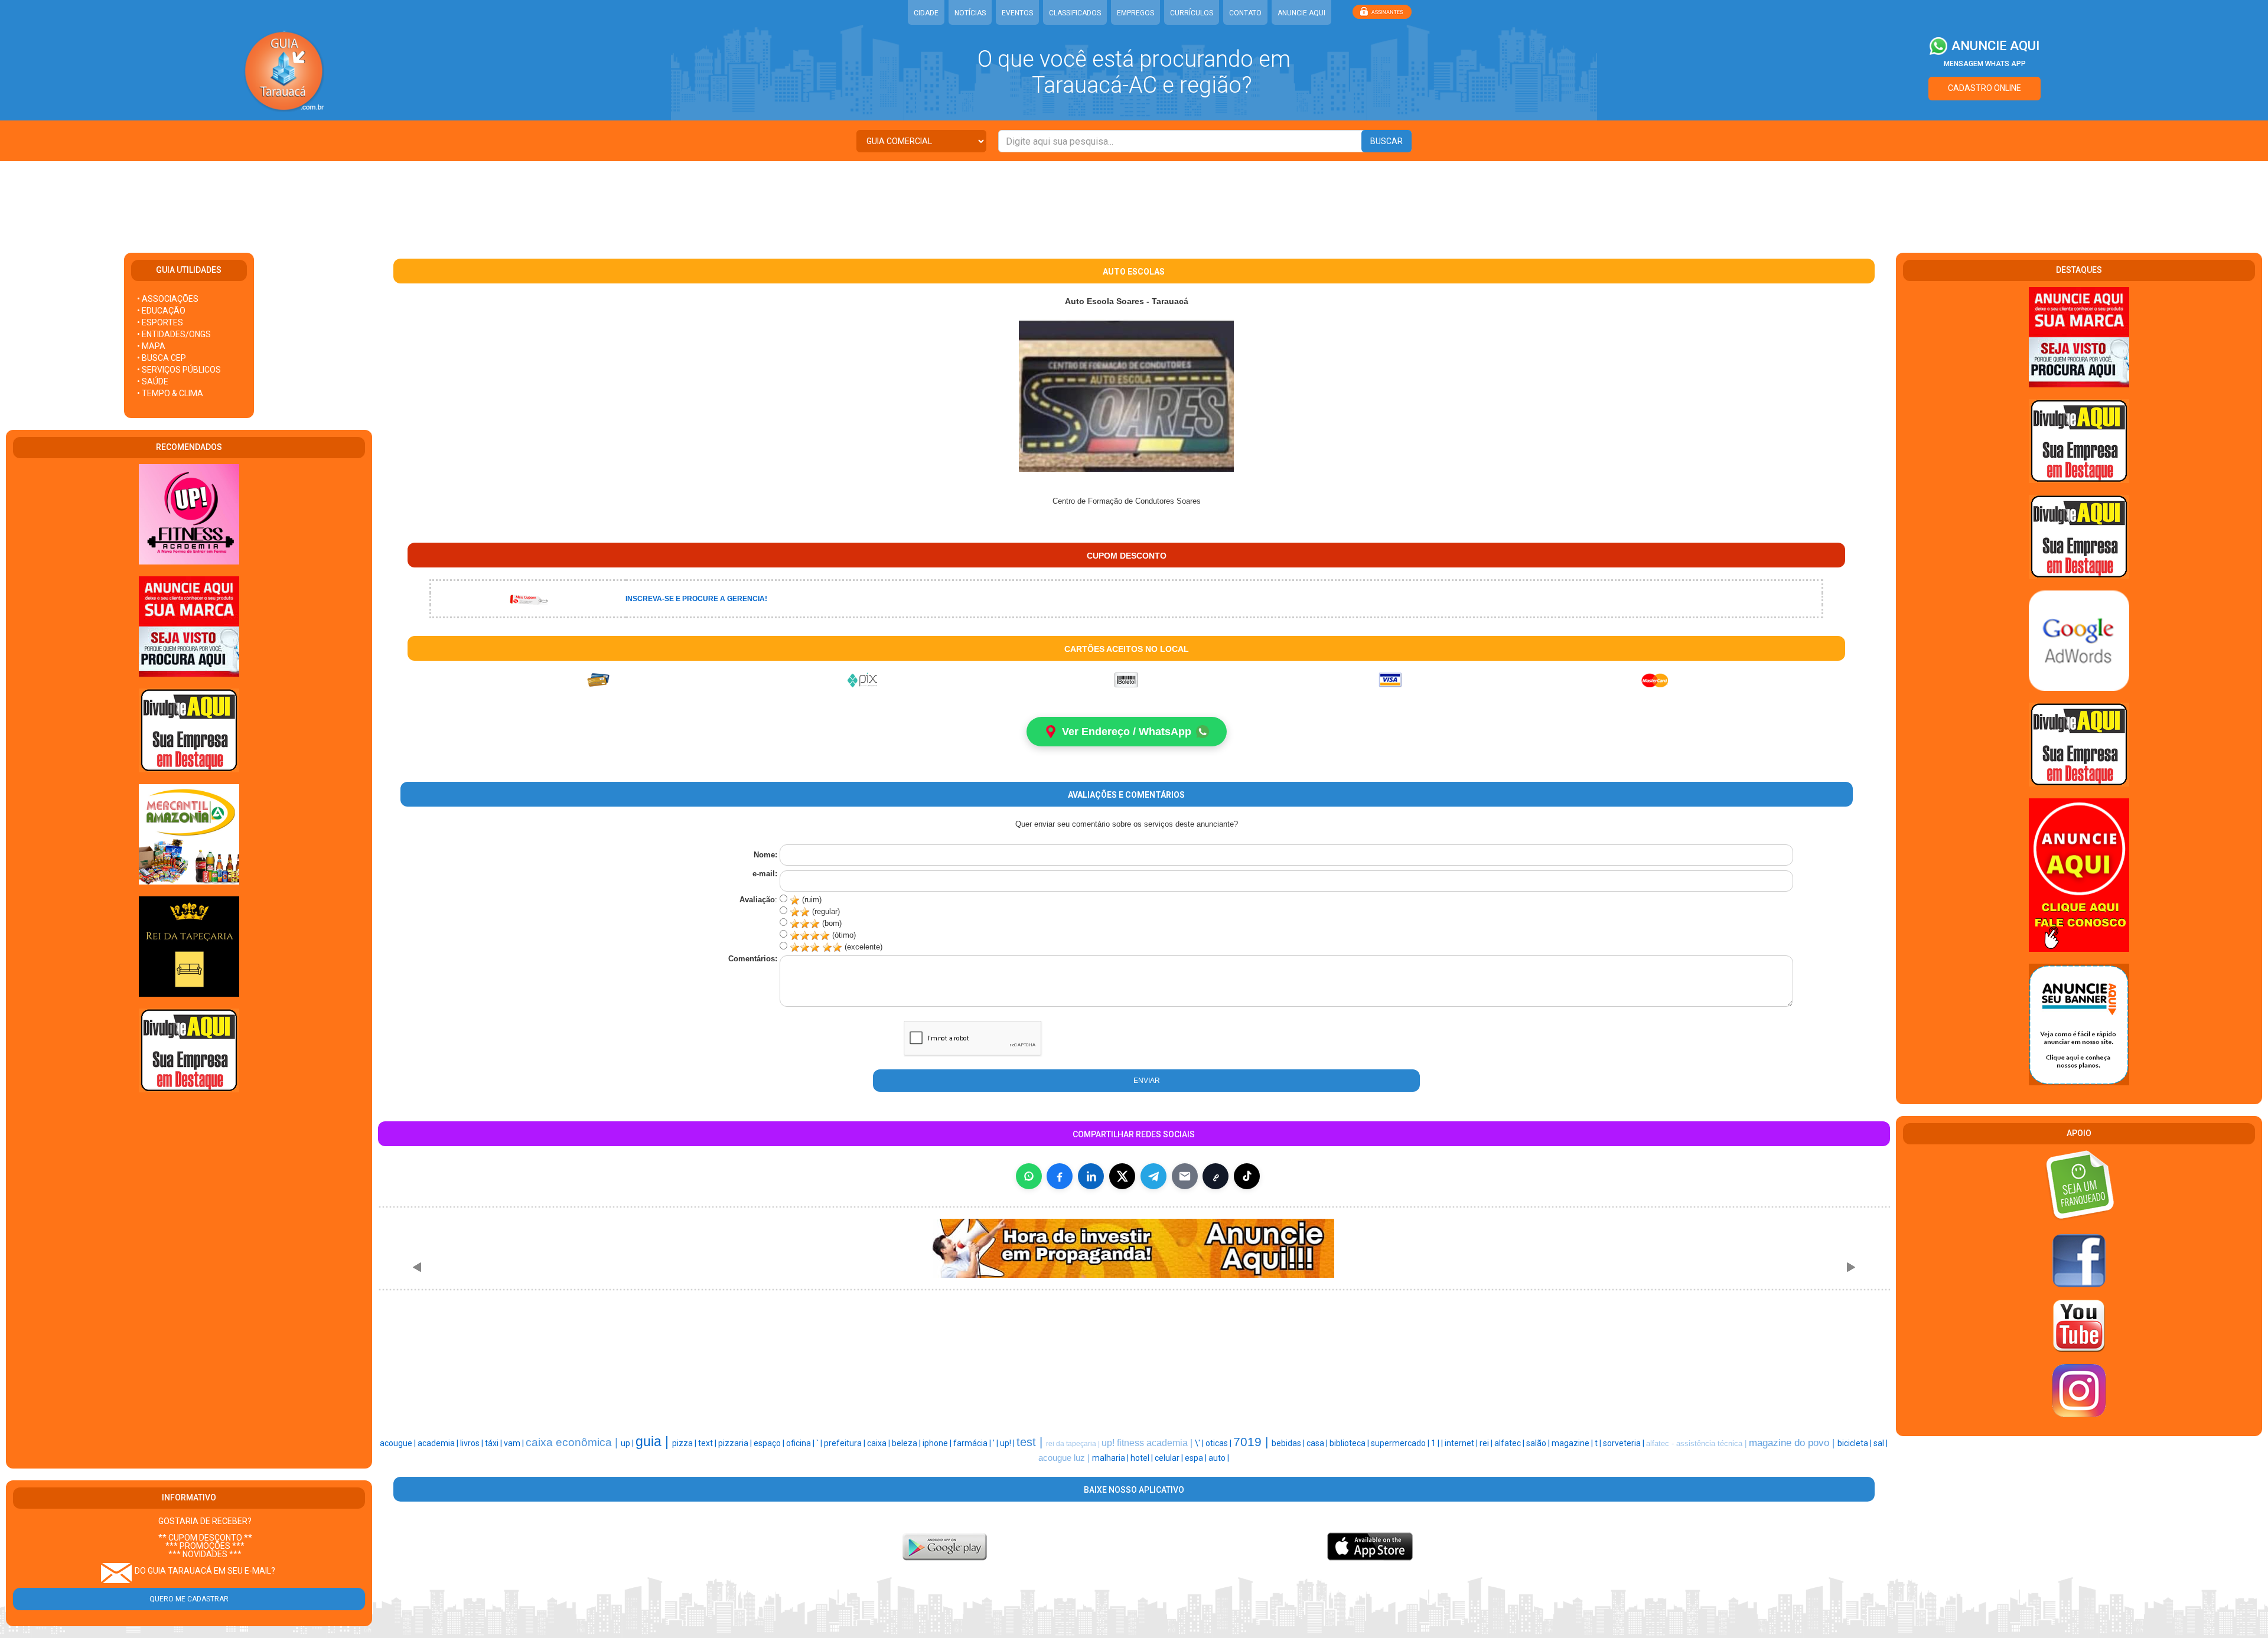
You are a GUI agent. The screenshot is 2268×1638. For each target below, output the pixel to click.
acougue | (399, 1443)
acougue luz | (1065, 1458)
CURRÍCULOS (1192, 13)
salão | (1539, 1443)
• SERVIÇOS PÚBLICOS (179, 370)
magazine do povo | (1793, 1443)
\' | (1200, 1443)
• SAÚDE (153, 381)
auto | (1219, 1458)
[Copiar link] (1216, 1176)
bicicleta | (1855, 1443)
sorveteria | (1625, 1443)
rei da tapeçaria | (1074, 1444)
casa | (1318, 1443)
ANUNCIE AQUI (1301, 13)
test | (1031, 1442)
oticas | (1219, 1443)
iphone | (938, 1443)
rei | (1487, 1443)
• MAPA (151, 346)
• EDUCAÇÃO (161, 311)
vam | (515, 1443)
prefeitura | (845, 1443)
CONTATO (1245, 13)
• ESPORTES (160, 322)
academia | (439, 1443)
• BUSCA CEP (162, 358)
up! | (1008, 1443)
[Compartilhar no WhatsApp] (1029, 1176)
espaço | (770, 1443)
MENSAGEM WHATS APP (1985, 64)
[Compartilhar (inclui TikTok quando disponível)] (1247, 1176)
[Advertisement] (1134, 200)
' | (996, 1443)
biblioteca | (1350, 1443)
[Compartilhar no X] (1122, 1176)
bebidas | (1289, 1443)
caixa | (879, 1443)
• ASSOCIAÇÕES (168, 299)
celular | (1170, 1458)
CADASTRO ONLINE (1984, 88)
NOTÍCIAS (970, 13)
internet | (1462, 1443)
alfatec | (1510, 1443)
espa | (1197, 1458)
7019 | (1252, 1442)
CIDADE (926, 13)
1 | (1436, 1443)
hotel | (1143, 1458)
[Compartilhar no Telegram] (1153, 1176)
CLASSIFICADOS (1075, 13)
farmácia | (973, 1443)
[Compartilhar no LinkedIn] (1091, 1176)
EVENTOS (1017, 13)
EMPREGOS (1135, 13)
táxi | (494, 1443)
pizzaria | (736, 1443)
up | (628, 1443)
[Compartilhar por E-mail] (1185, 1176)
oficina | (801, 1443)
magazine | (1573, 1443)
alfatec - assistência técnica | (1697, 1443)
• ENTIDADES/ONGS (174, 334)
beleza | (907, 1443)
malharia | (1111, 1458)
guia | (654, 1441)
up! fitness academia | (1148, 1443)
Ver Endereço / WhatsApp (1127, 732)
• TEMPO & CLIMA (170, 393)
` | (820, 1443)
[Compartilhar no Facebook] (1060, 1176)
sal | (1881, 1443)
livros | (472, 1443)
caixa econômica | (573, 1442)
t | (1599, 1443)
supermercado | (1401, 1443)
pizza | (685, 1443)
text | (708, 1443)
